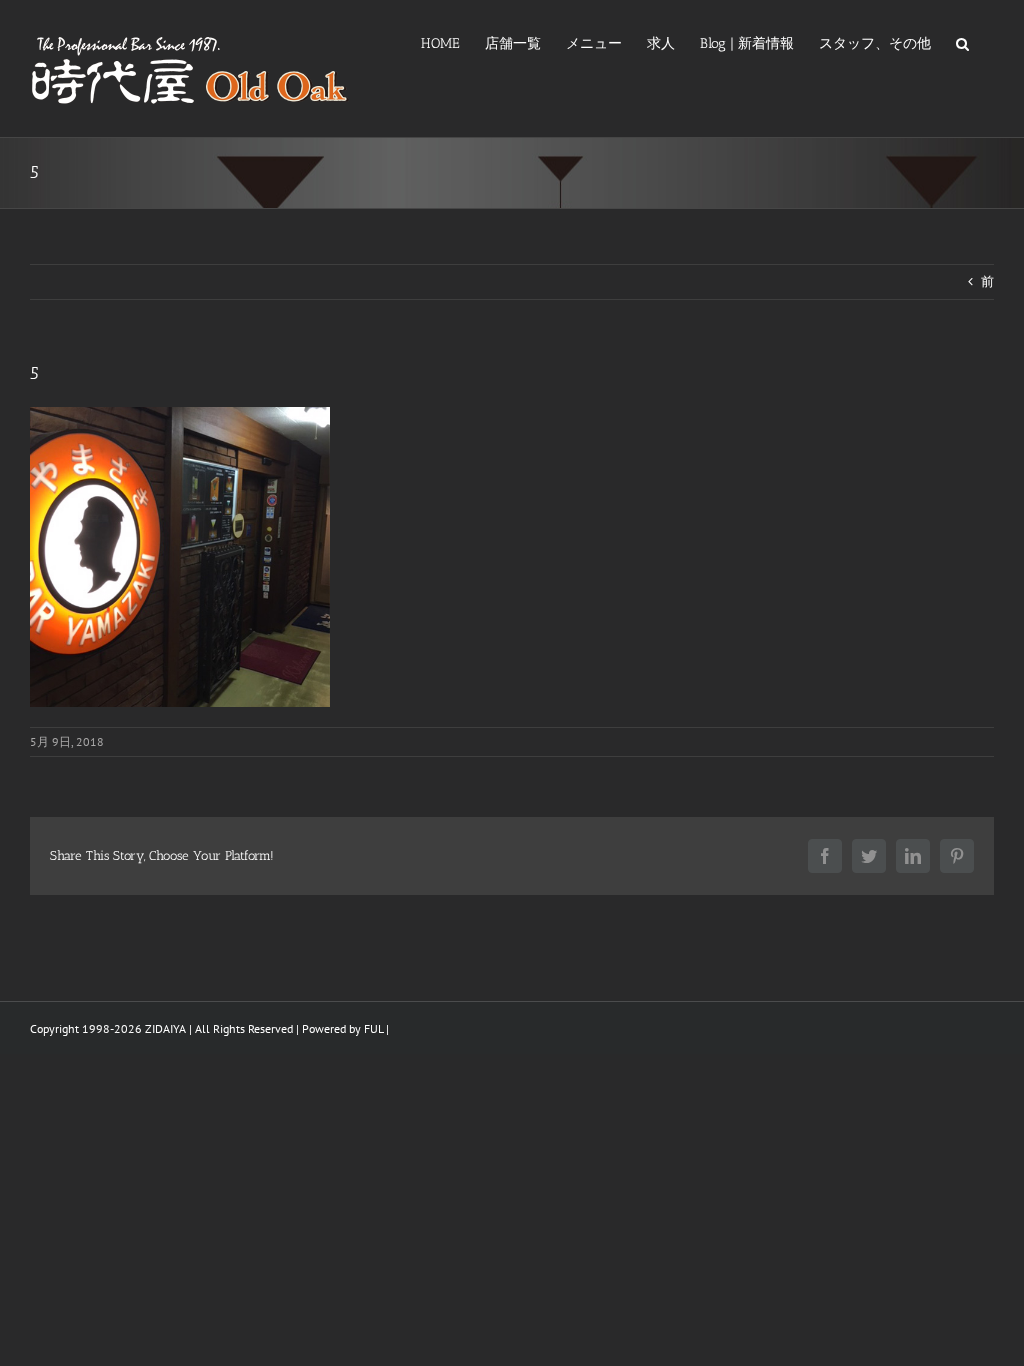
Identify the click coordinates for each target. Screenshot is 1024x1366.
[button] (962, 42)
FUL (373, 1028)
